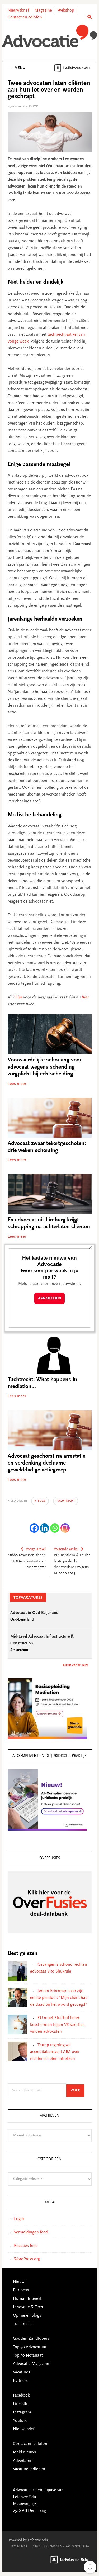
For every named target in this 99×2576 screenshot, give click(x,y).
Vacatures (22, 2372)
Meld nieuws (24, 2452)
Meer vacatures (75, 1666)
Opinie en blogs (27, 2316)
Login (19, 2219)
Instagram (22, 2412)
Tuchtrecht (66, 1501)
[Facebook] (34, 1528)
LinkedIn (21, 2404)
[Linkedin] (44, 1528)
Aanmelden (49, 1298)
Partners (20, 2381)
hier (18, 997)
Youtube (20, 2421)
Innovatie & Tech (28, 2307)
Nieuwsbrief (18, 11)
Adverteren (23, 2461)
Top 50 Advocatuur (30, 2347)
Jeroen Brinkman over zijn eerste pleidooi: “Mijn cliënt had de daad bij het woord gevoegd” (59, 1998)
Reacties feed (26, 2246)
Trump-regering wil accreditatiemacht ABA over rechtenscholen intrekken (55, 2052)
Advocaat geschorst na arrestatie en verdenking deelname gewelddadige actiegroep (46, 1463)
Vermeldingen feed (31, 2232)
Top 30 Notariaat (28, 2356)
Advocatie (50, 37)
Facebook (21, 2396)
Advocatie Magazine (31, 2364)
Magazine (43, 11)
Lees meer (17, 1084)
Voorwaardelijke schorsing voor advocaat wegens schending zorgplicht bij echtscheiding (44, 1067)
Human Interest (27, 2299)
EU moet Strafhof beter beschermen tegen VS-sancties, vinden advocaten (58, 2025)
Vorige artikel (36, 1549)
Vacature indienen (29, 2469)
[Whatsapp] (55, 1528)
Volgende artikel (66, 1549)
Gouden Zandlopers (31, 2339)
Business (21, 2290)
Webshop (66, 11)
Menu (20, 68)
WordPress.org (27, 2259)
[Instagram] (65, 1528)
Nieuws (40, 1501)
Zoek (78, 2091)
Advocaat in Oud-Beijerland (34, 1613)
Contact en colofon (25, 17)
